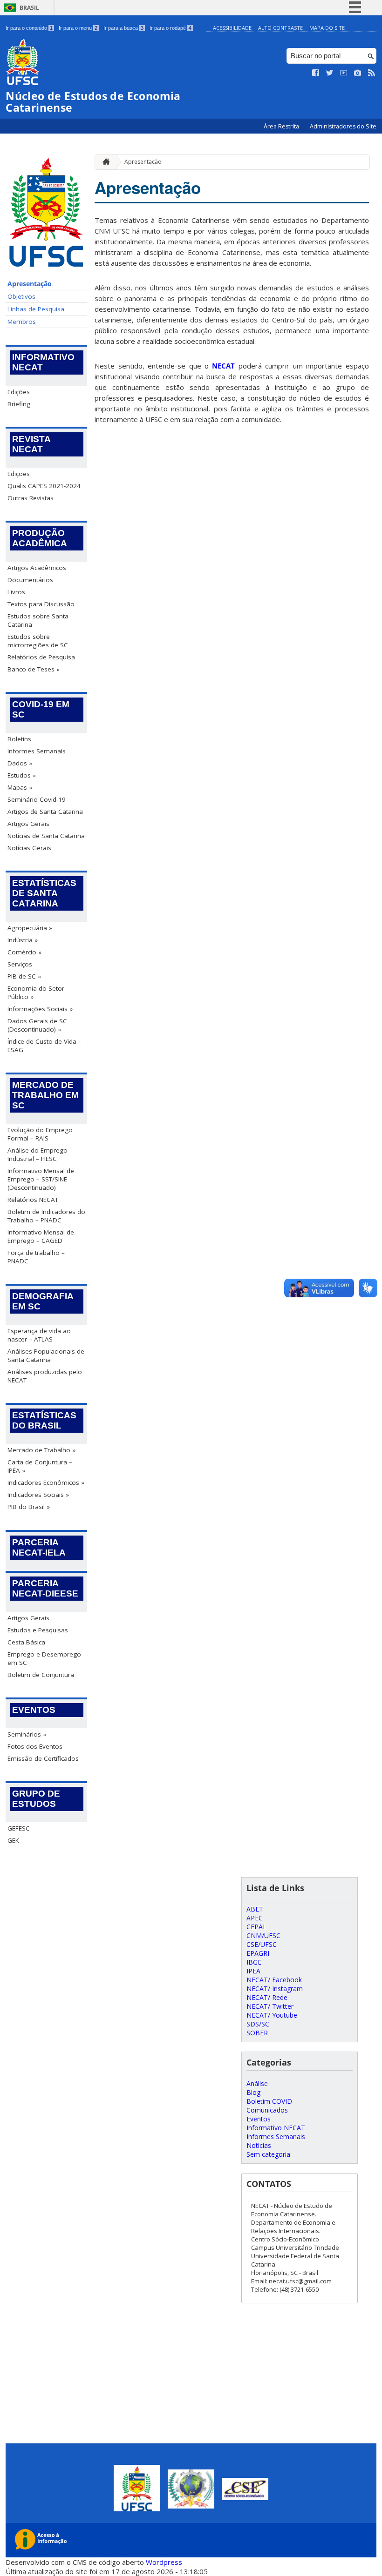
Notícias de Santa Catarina (46, 836)
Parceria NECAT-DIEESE (45, 1588)
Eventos (34, 1710)
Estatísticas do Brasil (44, 1420)
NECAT (223, 366)
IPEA (253, 1971)
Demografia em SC (43, 1301)
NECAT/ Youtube (272, 2015)
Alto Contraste (280, 28)
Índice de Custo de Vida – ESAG (44, 1046)
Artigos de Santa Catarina (45, 812)
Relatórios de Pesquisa (41, 657)
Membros (22, 322)
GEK (13, 1840)
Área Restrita (282, 126)
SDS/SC (258, 2024)
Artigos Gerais (28, 824)
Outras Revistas (31, 498)
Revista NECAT (31, 444)
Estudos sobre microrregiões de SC (38, 641)
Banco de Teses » (34, 669)
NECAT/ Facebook (274, 1980)
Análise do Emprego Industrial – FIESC (38, 1154)
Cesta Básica (26, 1642)
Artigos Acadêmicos (37, 568)
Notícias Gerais (29, 848)
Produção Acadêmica (40, 538)
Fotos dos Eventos (35, 1746)
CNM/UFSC (263, 1935)
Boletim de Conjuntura (41, 1675)
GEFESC (19, 1828)
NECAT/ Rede (267, 1997)
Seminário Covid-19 (37, 799)
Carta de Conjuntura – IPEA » (40, 1466)
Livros (16, 592)
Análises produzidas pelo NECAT (45, 1376)
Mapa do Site (327, 28)
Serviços (20, 964)
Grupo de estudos (36, 1799)
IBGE (254, 1962)
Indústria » (23, 940)
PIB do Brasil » (29, 1507)
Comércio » (24, 952)
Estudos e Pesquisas (38, 1630)
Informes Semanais (37, 751)
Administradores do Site (343, 126)
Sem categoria (268, 2154)
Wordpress (164, 2562)
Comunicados (267, 2110)
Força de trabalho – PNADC (36, 1257)
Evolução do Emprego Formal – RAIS (40, 1134)
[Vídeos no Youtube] (344, 73)
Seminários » (27, 1734)
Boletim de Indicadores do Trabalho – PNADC (46, 1216)
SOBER (257, 2033)
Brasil (29, 8)
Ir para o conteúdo (29, 28)
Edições (19, 392)
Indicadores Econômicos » (46, 1483)
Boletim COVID (269, 2101)
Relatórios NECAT (33, 1200)
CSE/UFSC (262, 1944)
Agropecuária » (30, 928)
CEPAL (256, 1927)
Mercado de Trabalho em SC (45, 1095)
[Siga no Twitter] (330, 73)
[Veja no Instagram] (358, 73)
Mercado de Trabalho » (41, 1450)
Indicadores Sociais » (38, 1495)
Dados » (20, 763)
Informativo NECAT (43, 362)
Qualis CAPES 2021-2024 (44, 486)
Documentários (30, 580)
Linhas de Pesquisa (36, 309)
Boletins (19, 739)
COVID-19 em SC (41, 709)
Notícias (259, 2145)
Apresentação (30, 284)
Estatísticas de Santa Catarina (44, 893)
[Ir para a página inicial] (104, 162)
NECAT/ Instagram (275, 1989)
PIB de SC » (24, 976)
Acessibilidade (232, 28)
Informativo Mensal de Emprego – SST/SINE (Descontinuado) (41, 1179)
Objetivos (21, 296)
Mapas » (20, 787)
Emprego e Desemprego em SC (44, 1658)
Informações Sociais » (40, 1009)
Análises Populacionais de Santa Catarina (46, 1355)
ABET (255, 1909)
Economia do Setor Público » (36, 993)
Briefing (19, 404)
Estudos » (22, 775)
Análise (257, 2083)
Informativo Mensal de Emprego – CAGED (41, 1236)
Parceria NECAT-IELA (39, 1547)
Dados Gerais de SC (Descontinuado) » (37, 1025)
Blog (253, 2092)
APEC (255, 1918)
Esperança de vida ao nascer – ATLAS (39, 1335)
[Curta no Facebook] (316, 73)
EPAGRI (258, 1953)
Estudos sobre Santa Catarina (38, 620)
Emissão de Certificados (43, 1758)
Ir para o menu (78, 28)
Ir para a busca (123, 28)
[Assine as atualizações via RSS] (372, 73)
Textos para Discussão (41, 604)
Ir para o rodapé (171, 28)
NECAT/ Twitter (270, 2006)
